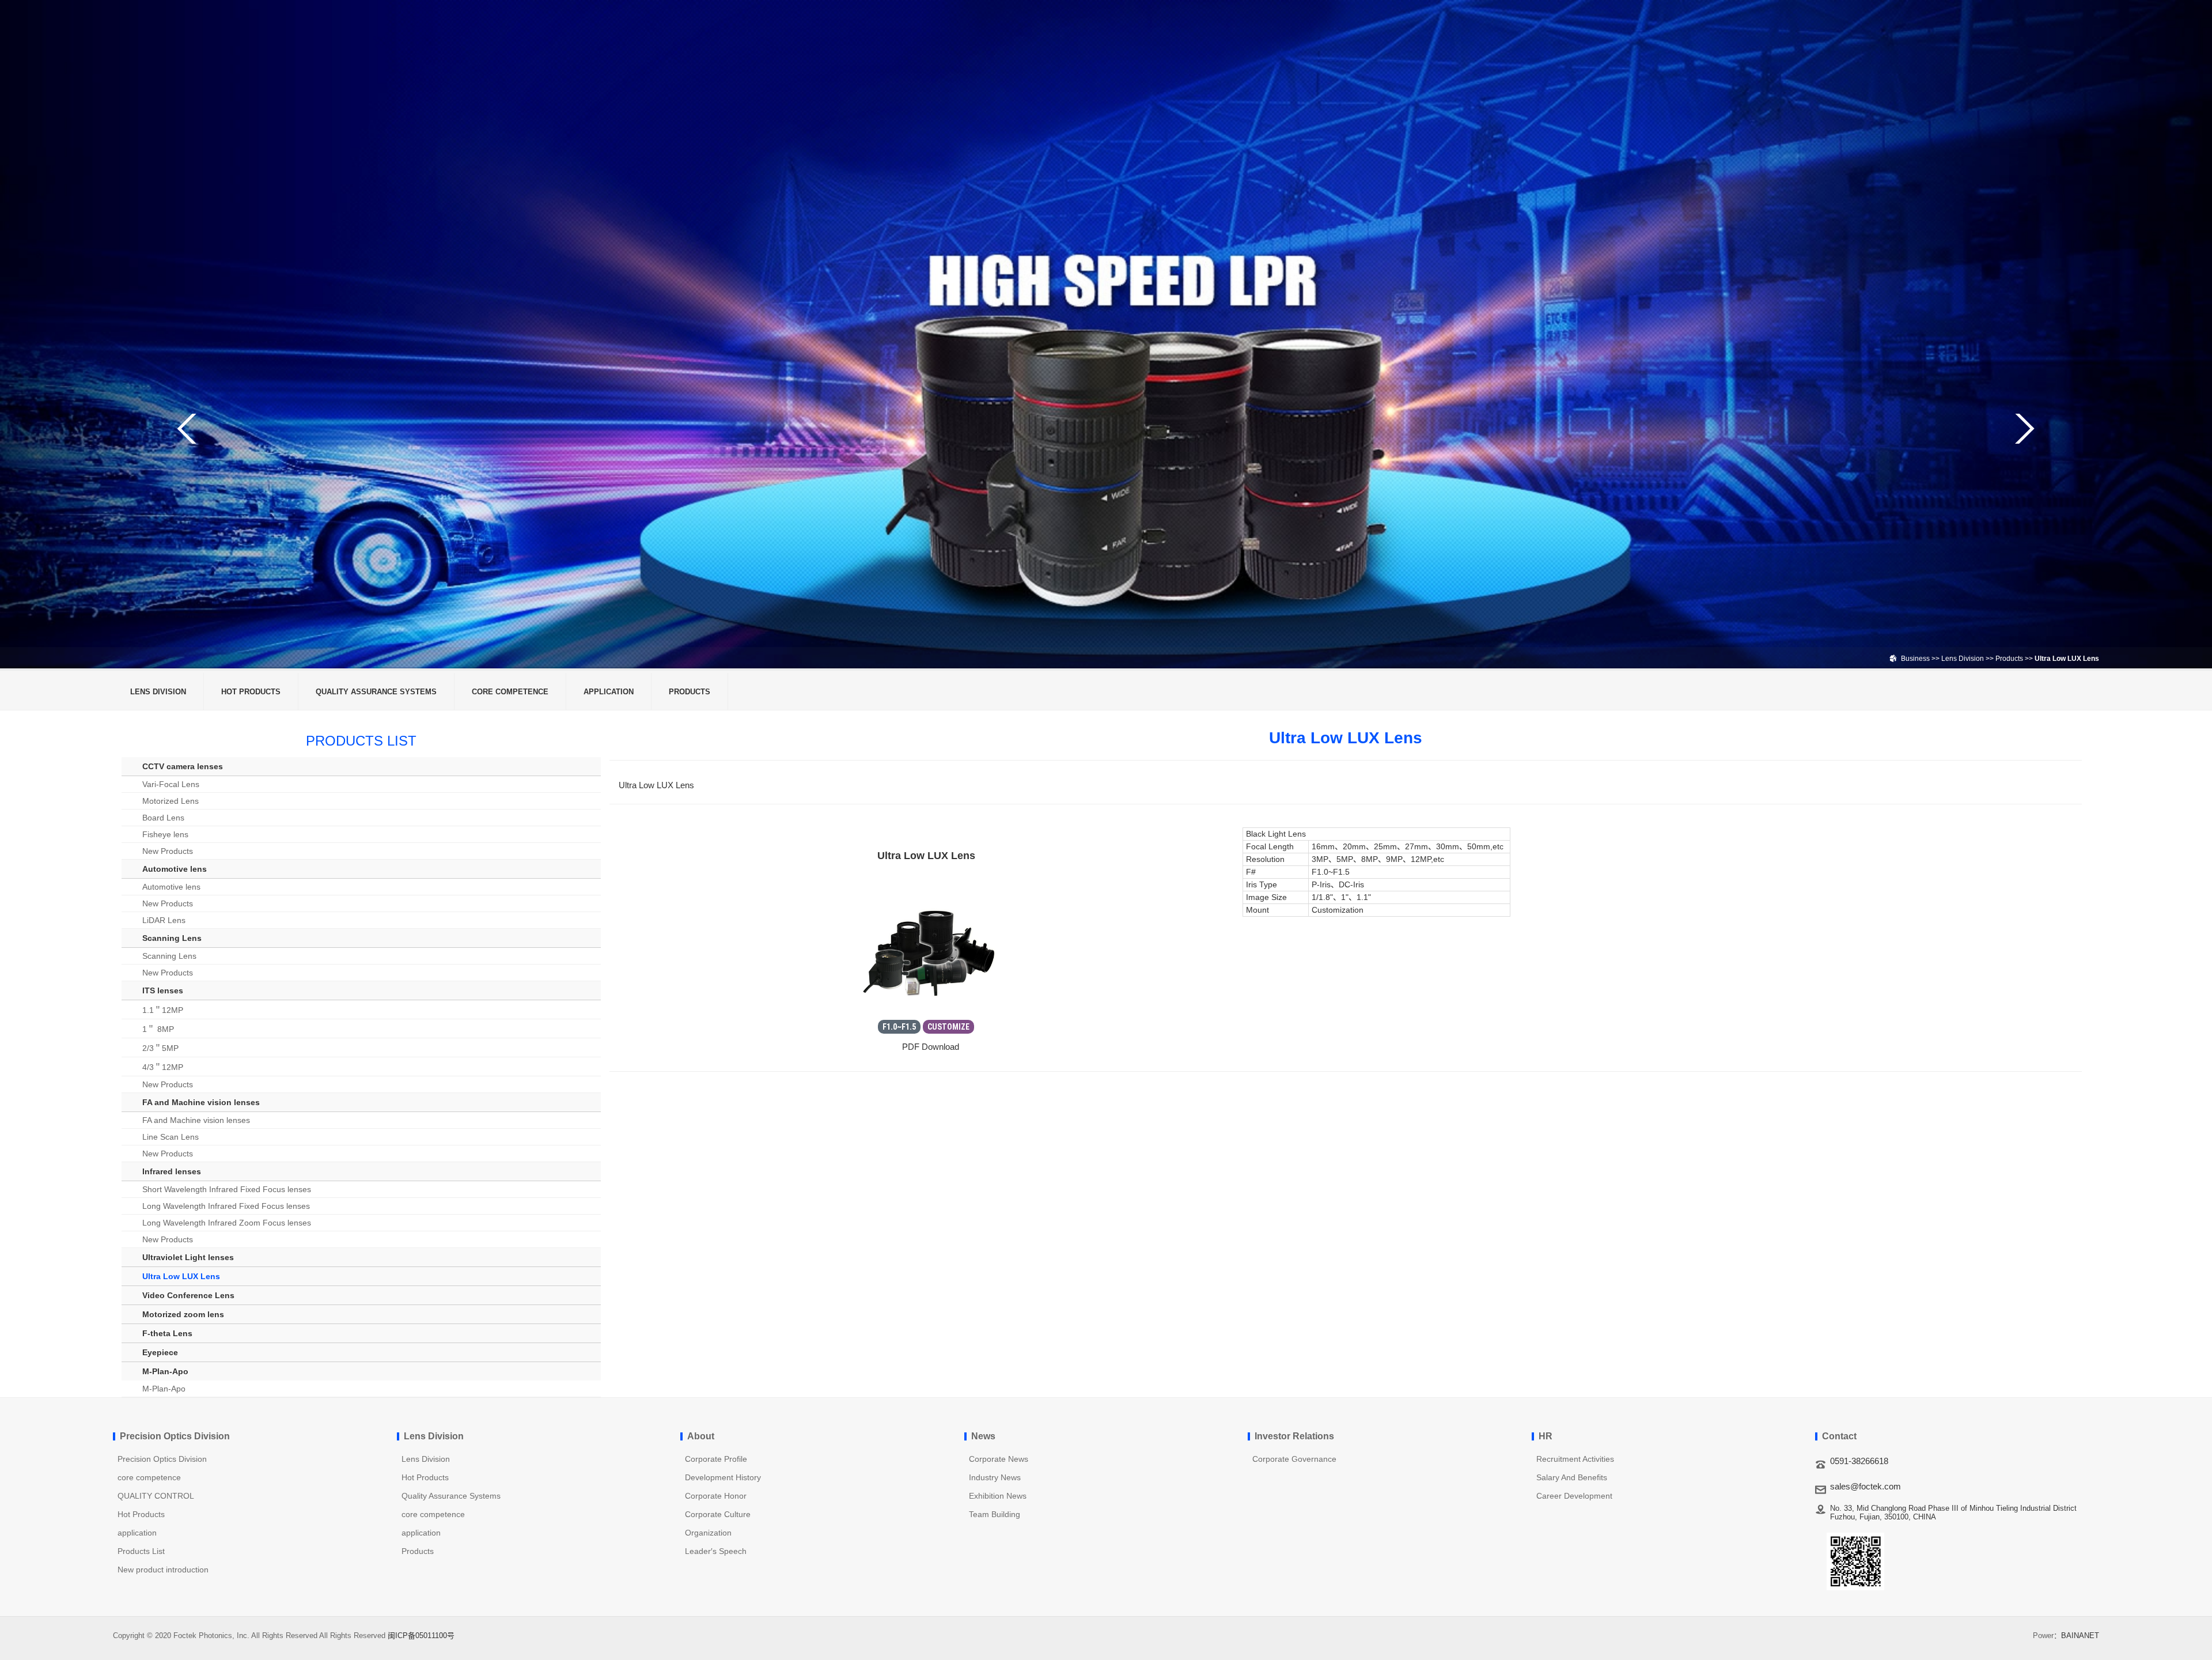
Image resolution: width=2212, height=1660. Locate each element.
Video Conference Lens (188, 1295)
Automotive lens (175, 869)
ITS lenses (163, 990)
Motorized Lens (171, 801)
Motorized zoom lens (183, 1314)
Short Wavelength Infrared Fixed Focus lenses (227, 1189)
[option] (1106, 334)
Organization (708, 1533)
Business (1915, 659)
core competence (510, 692)
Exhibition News (998, 1496)
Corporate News (999, 1459)
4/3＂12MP (163, 1067)
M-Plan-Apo (165, 1371)
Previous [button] (188, 429)
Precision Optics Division (162, 1459)
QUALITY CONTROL (156, 1496)
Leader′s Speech (716, 1551)
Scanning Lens (172, 938)
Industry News (995, 1477)
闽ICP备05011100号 (421, 1636)
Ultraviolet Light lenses (188, 1257)
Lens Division (1963, 659)
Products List (141, 1551)
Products (2010, 659)
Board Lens (163, 818)
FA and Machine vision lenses (201, 1102)
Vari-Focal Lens (171, 784)
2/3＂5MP (160, 1048)
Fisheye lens (165, 834)
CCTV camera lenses (183, 766)
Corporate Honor (716, 1496)
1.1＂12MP (163, 1010)
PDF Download (929, 1047)
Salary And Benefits (1572, 1477)
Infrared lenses (172, 1171)
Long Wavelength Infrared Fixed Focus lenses (226, 1206)
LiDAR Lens (164, 920)
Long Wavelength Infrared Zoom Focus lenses (227, 1223)
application (609, 692)
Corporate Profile (716, 1459)
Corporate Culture (718, 1514)
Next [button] (2024, 429)
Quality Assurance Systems (376, 692)
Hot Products (251, 692)
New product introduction (163, 1570)
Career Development (1574, 1496)
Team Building (995, 1514)
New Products (168, 851)
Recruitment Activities (1575, 1459)
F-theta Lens (167, 1333)
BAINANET (2080, 1636)
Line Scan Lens (171, 1137)
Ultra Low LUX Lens (181, 1276)
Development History (723, 1477)
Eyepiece (160, 1352)
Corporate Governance (1294, 1459)
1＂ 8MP (158, 1029)
